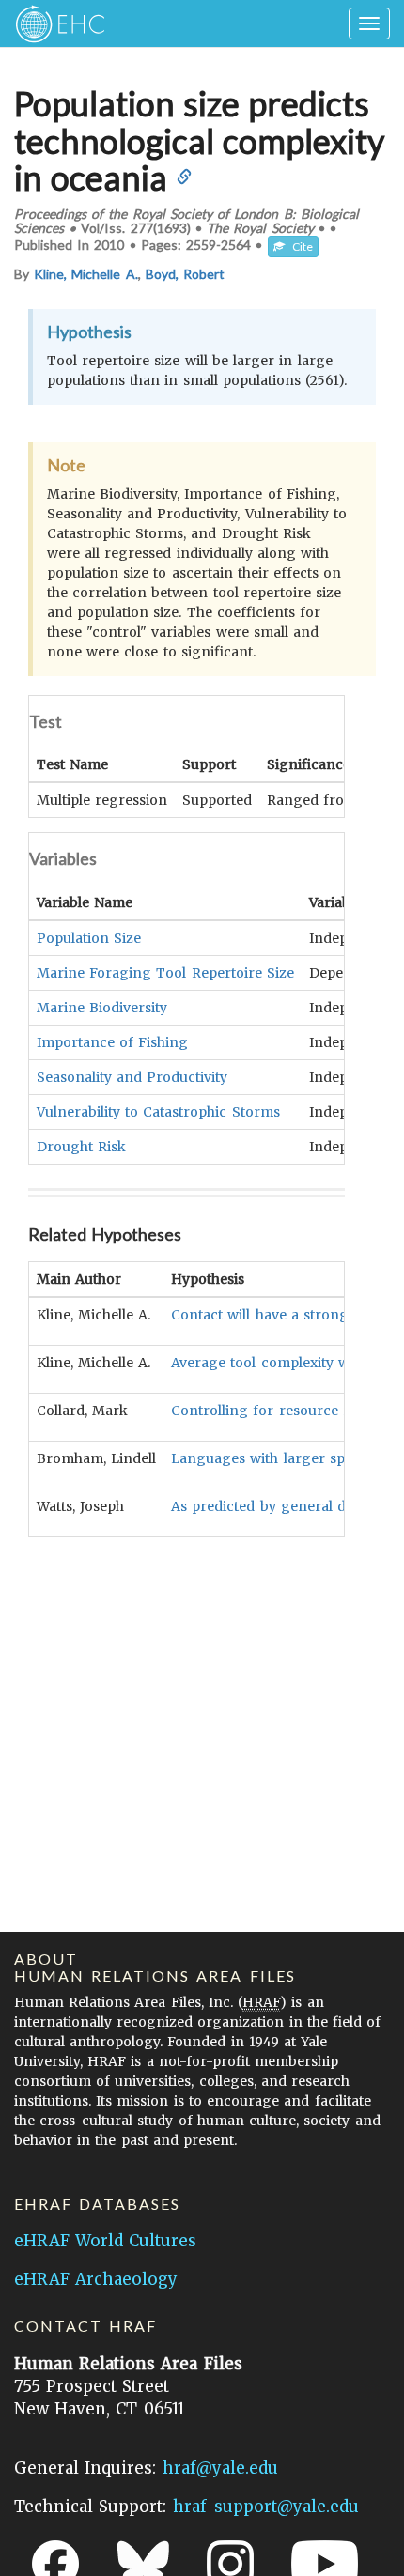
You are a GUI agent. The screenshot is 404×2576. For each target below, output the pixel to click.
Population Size (89, 938)
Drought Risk (81, 1147)
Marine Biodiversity (102, 1008)
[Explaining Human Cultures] (54, 23)
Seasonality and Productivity (132, 1077)
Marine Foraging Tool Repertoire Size (165, 973)
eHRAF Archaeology (96, 2279)
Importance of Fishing (112, 1042)
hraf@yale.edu (220, 2468)
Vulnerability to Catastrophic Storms (158, 1112)
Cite (299, 247)
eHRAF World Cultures (105, 2241)
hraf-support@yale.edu (266, 2507)
